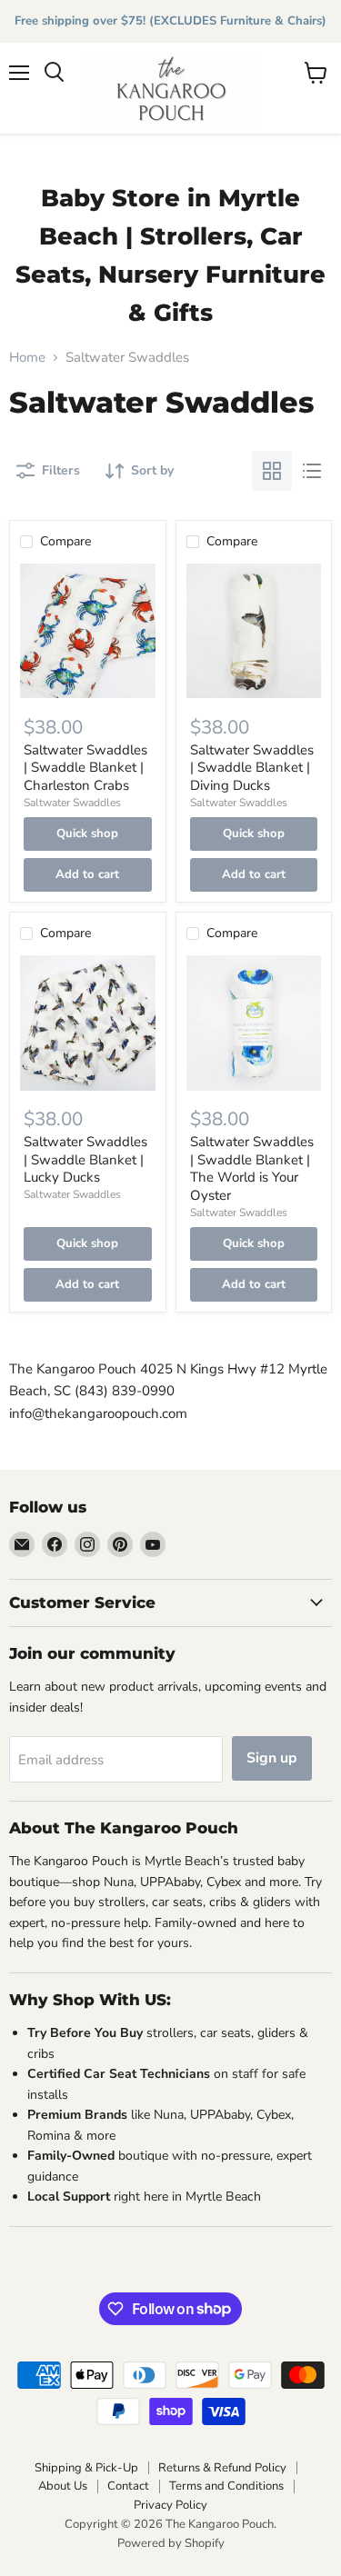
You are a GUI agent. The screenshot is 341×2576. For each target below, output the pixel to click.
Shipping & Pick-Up (86, 2468)
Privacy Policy (170, 2505)
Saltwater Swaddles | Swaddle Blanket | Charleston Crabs (85, 768)
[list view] (312, 471)
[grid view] (272, 471)
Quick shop (87, 834)
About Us (63, 2486)
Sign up (272, 1758)
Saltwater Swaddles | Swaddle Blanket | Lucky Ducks (85, 1159)
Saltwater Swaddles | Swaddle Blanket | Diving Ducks (252, 768)
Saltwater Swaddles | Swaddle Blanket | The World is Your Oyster (252, 1168)
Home (27, 358)
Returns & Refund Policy (222, 2468)
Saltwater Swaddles (72, 803)
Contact (128, 2486)
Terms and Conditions (226, 2486)
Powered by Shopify (171, 2543)
